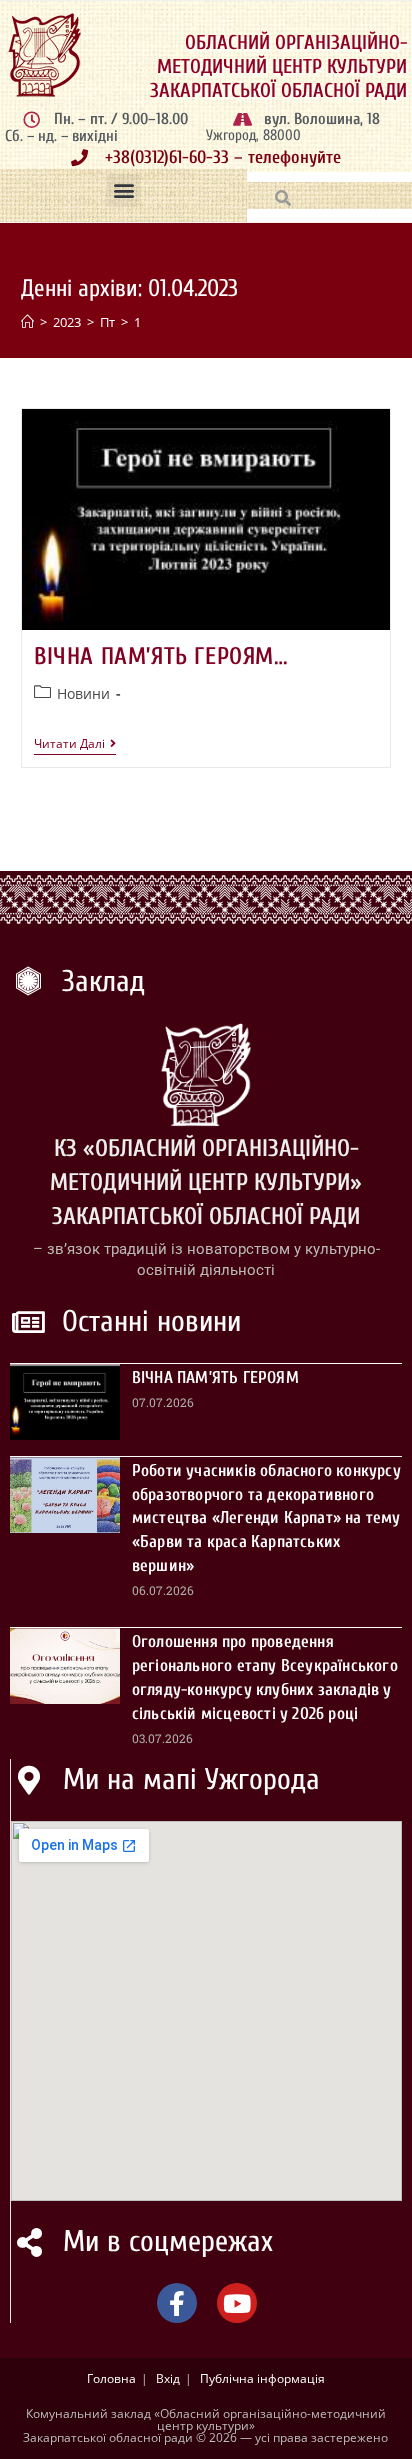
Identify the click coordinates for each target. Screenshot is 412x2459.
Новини (83, 693)
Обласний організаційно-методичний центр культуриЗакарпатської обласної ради (278, 66)
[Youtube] (237, 2303)
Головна (111, 2378)
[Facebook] (177, 2303)
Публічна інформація (262, 2378)
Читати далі (75, 744)
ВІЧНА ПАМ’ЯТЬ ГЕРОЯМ (215, 1377)
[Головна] (27, 322)
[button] (123, 190)
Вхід (168, 2378)
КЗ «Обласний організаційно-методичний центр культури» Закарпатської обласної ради (206, 1182)
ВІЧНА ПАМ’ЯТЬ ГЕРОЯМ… (161, 656)
